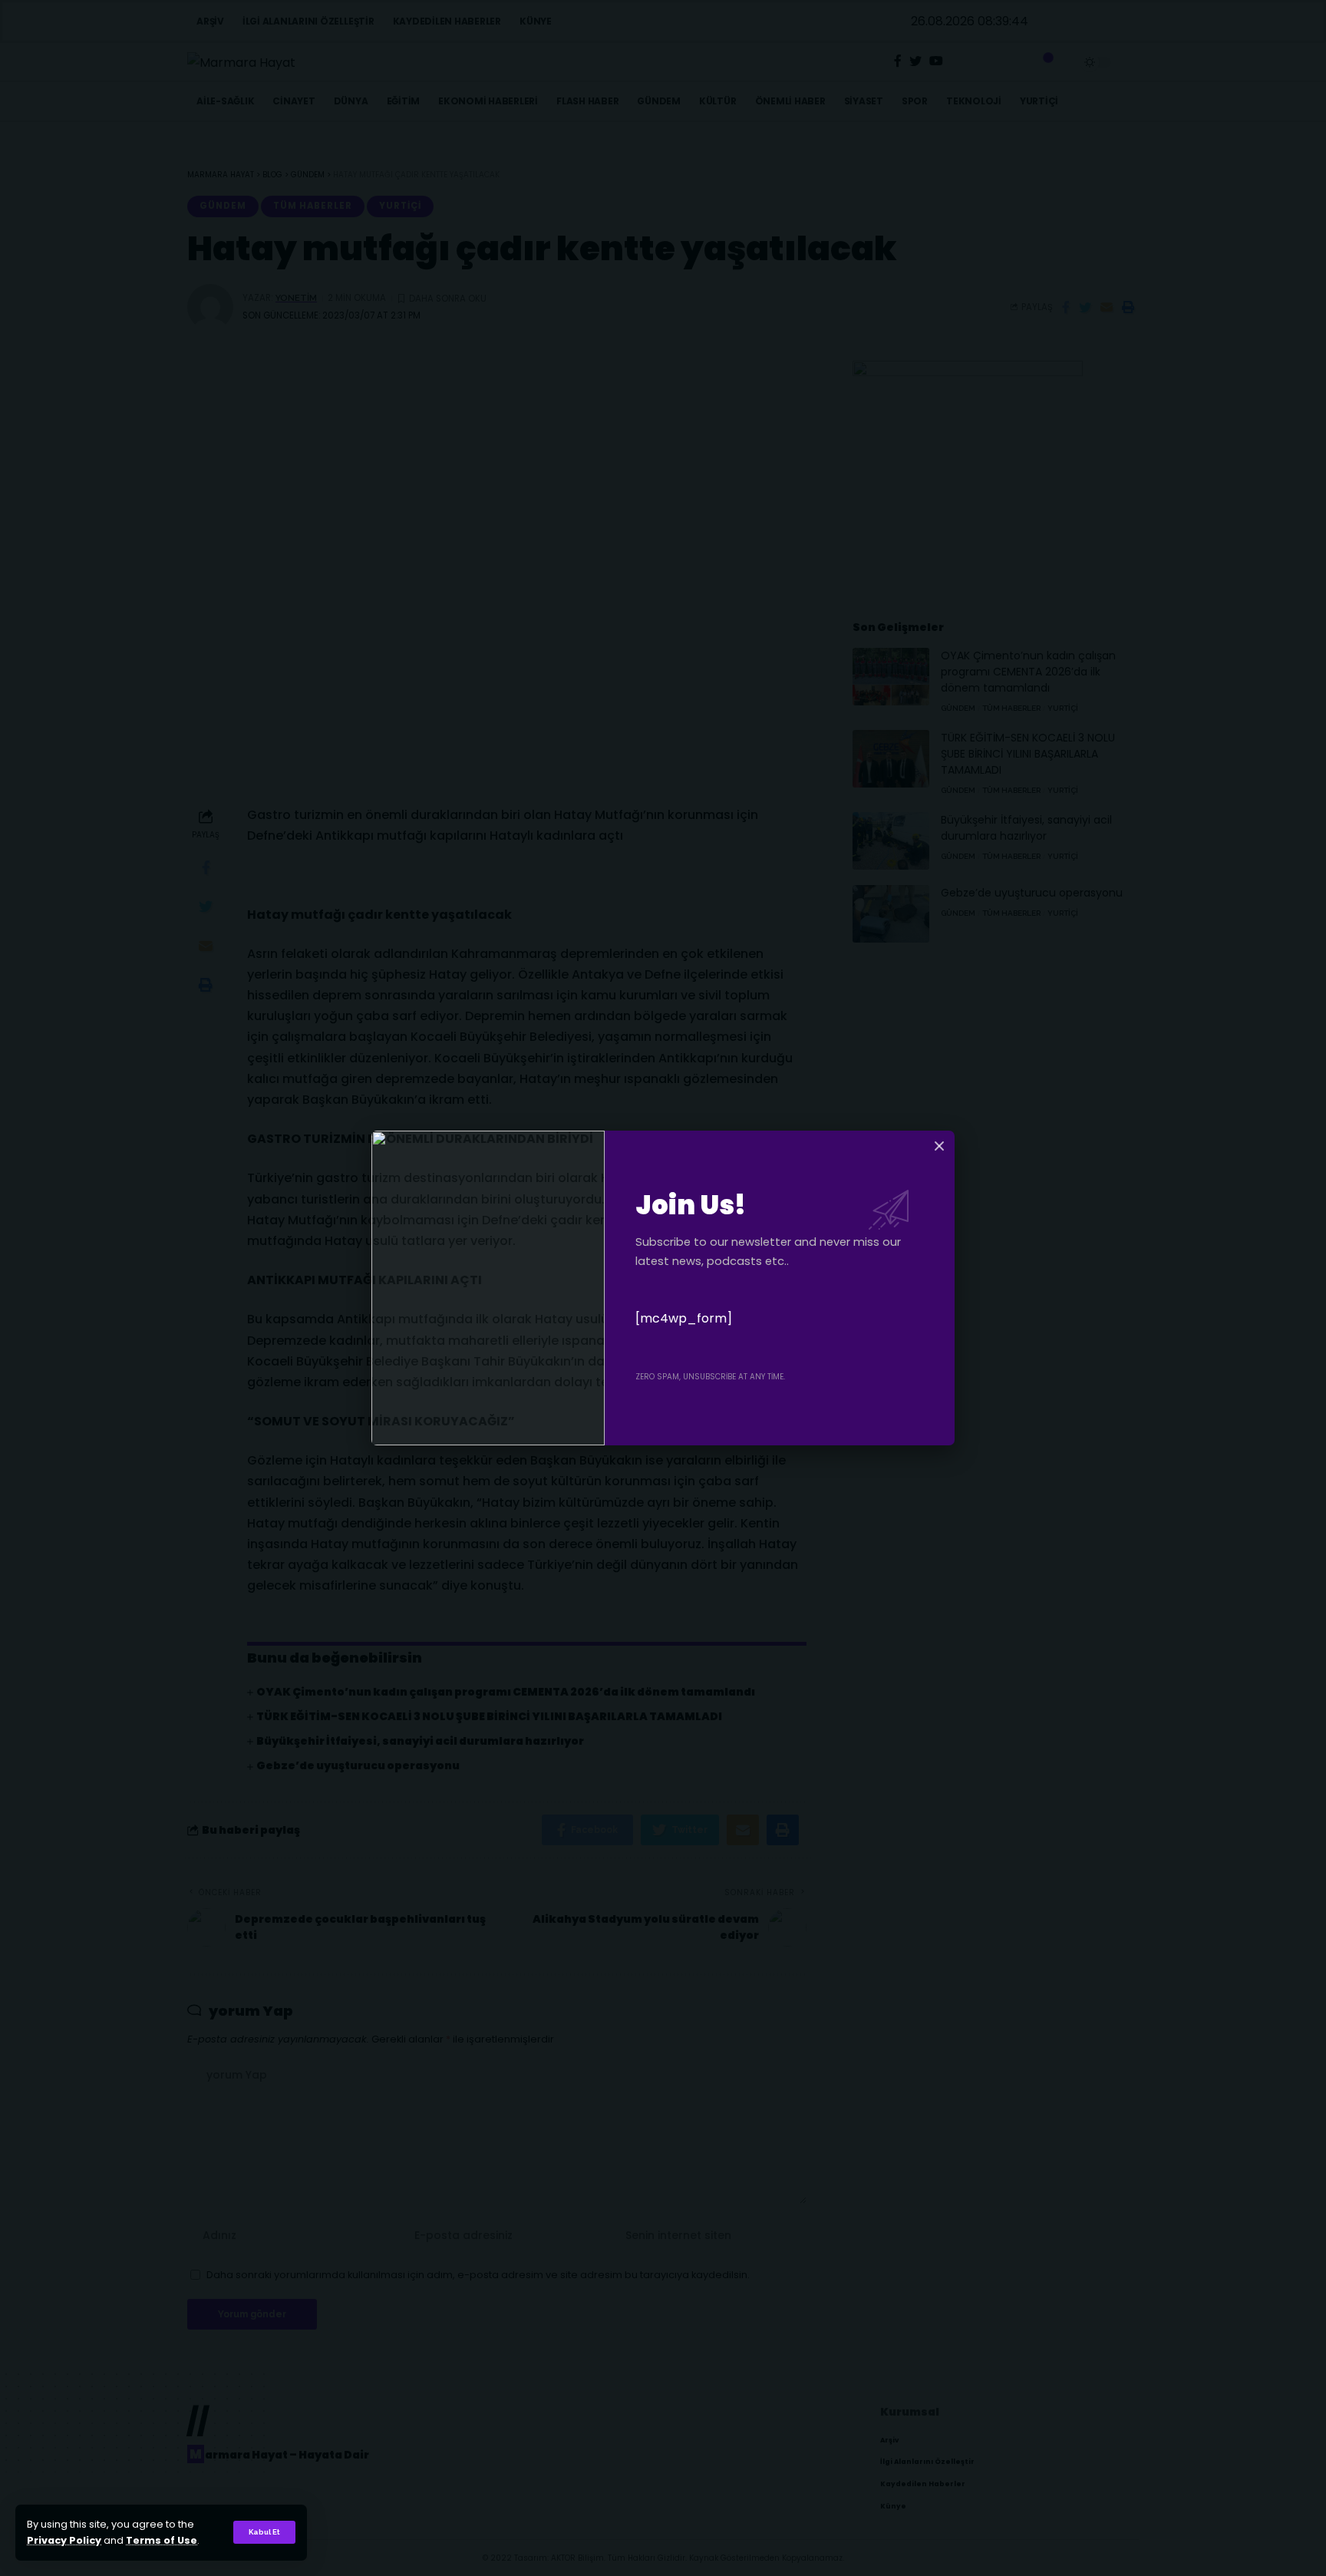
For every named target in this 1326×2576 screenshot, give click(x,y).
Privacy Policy (64, 2540)
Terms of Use (162, 2540)
